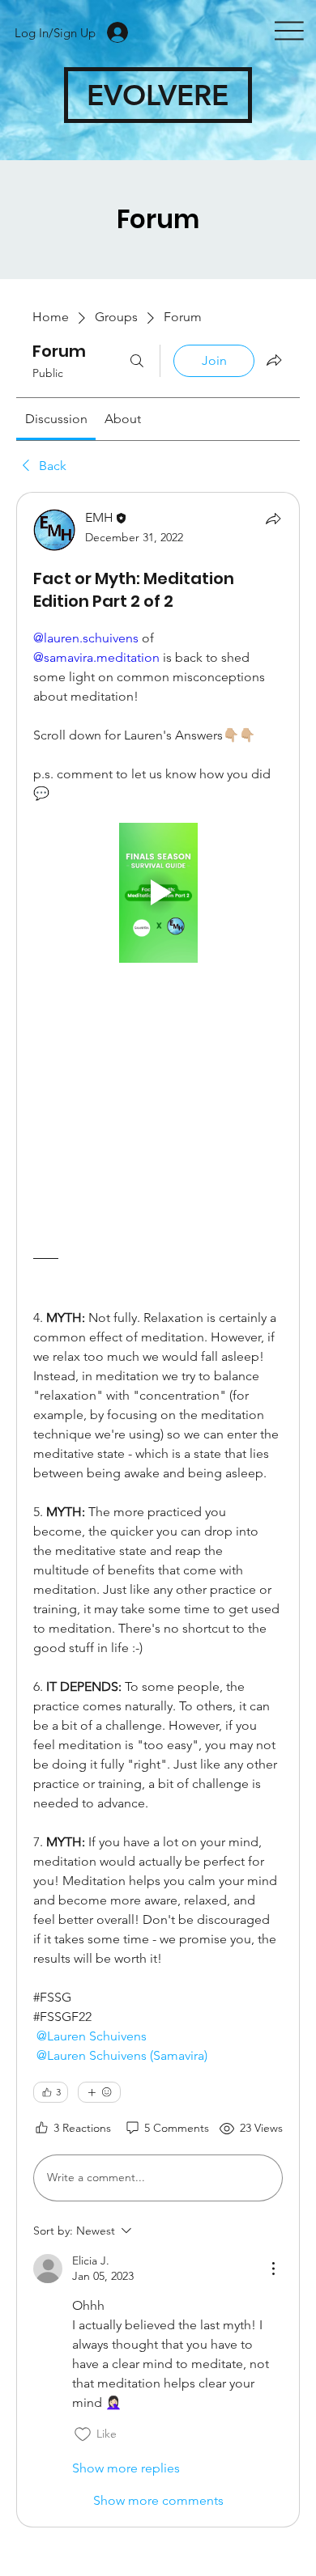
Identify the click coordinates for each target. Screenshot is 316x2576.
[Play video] (158, 893)
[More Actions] (273, 2269)
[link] (56, 419)
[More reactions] (99, 2092)
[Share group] (274, 360)
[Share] (273, 519)
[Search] (137, 361)
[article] (158, 1510)
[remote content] (158, 1104)
